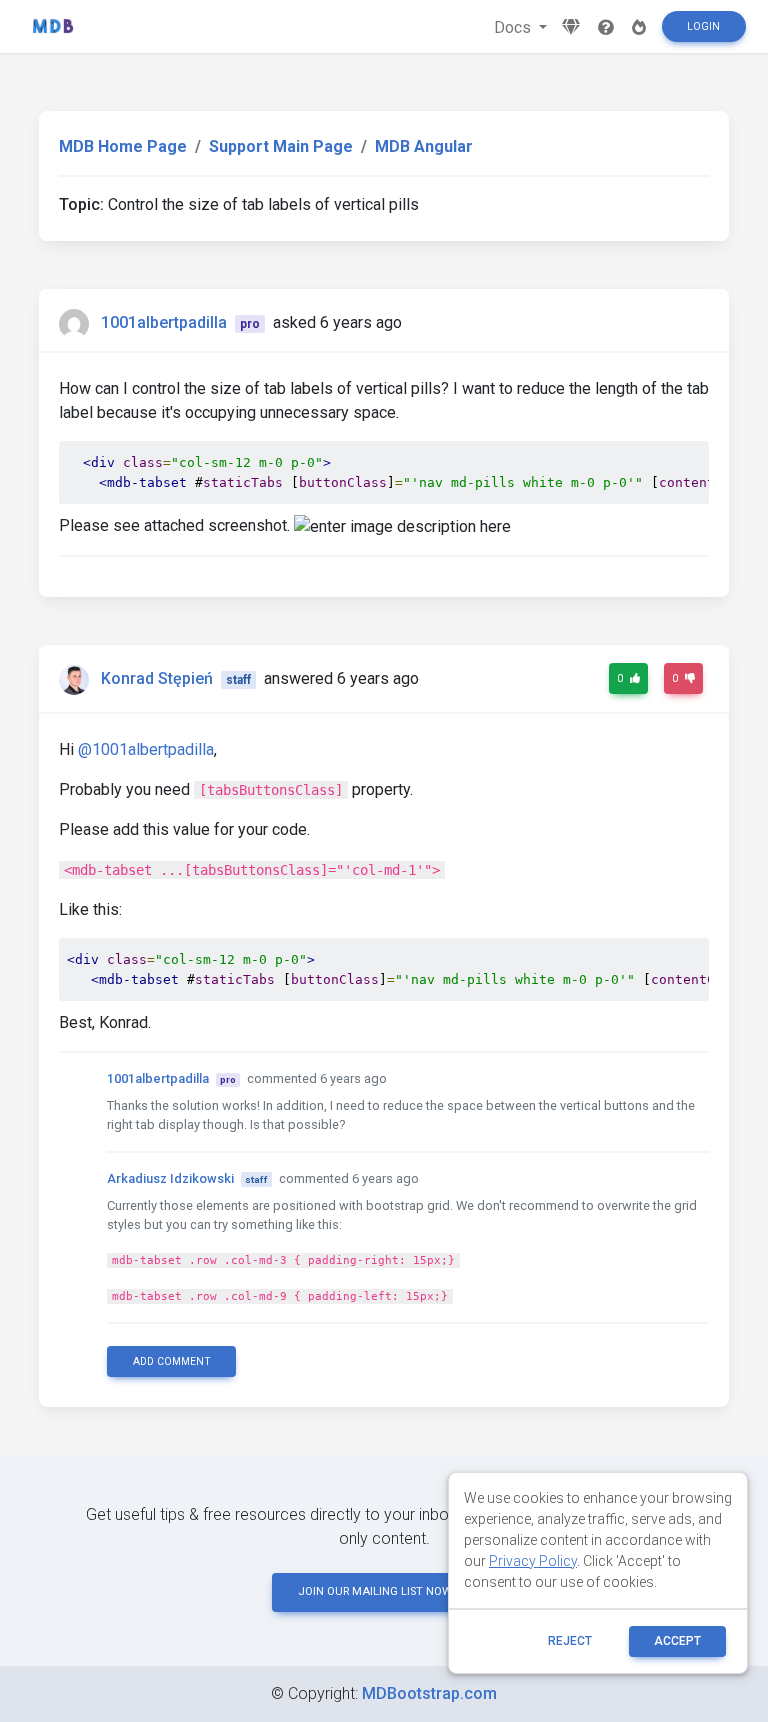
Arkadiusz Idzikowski (170, 1178)
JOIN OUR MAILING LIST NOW (375, 1591)
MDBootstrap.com (429, 1693)
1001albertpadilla (164, 322)
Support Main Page (281, 146)
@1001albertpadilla (146, 749)
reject (570, 1641)
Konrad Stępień (157, 678)
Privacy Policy (533, 1561)
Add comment (172, 1361)
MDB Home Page (123, 146)
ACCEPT (677, 1641)
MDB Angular (424, 146)
